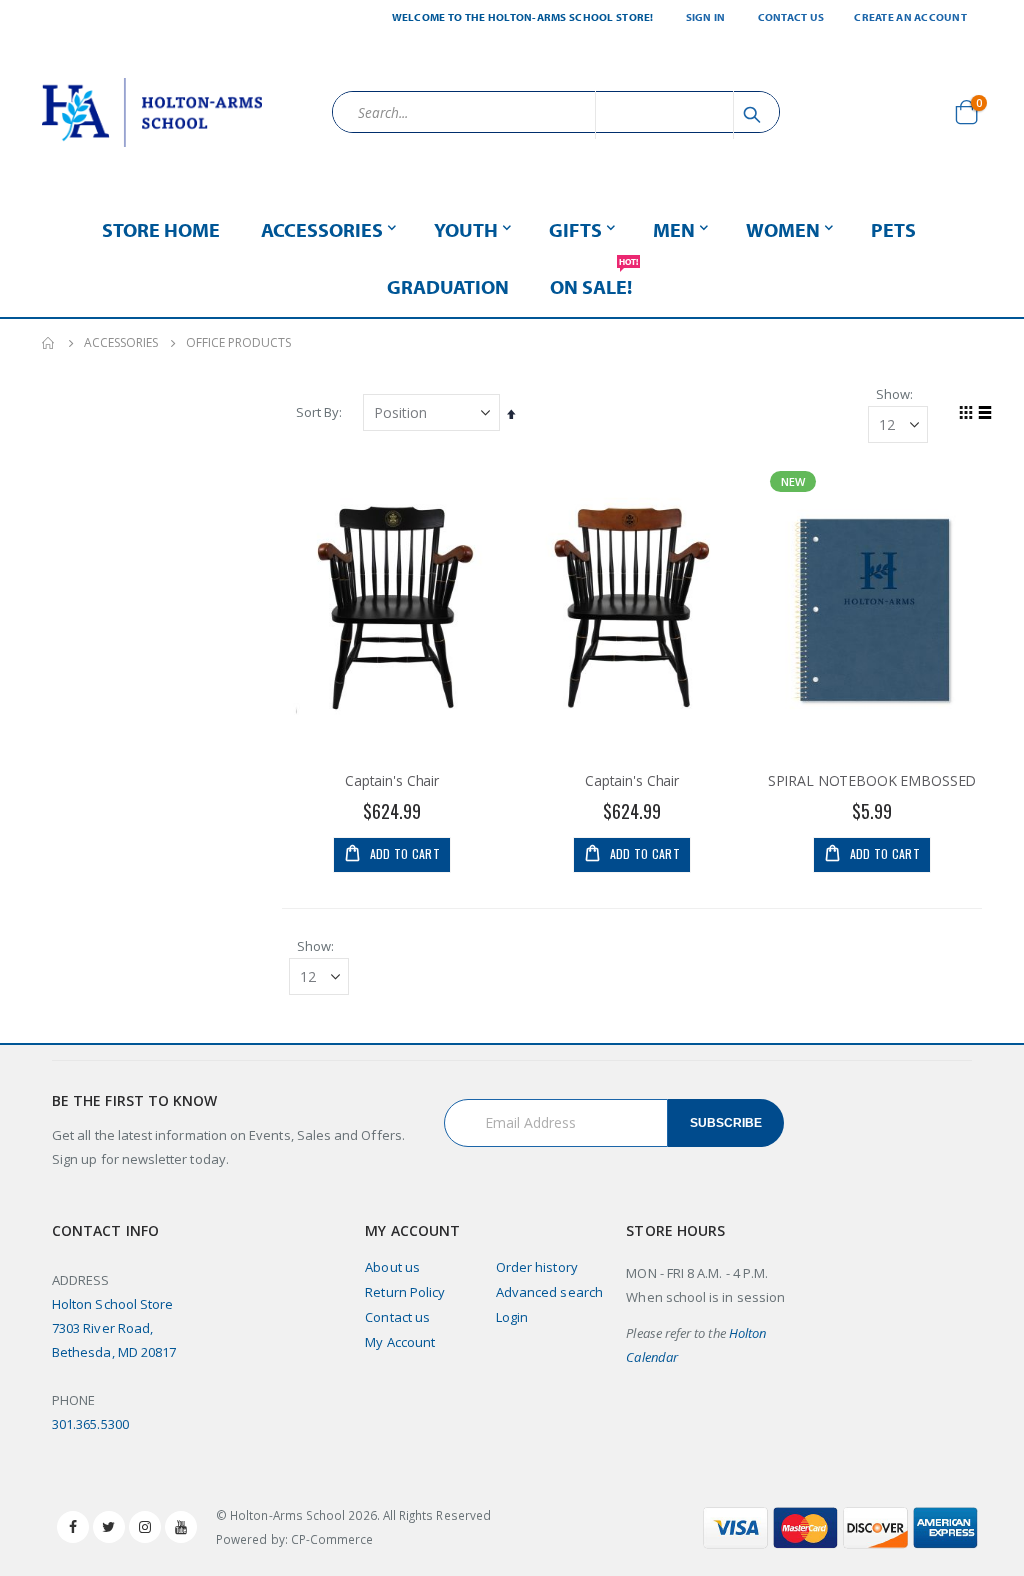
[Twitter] (109, 1527)
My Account (400, 1342)
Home (49, 343)
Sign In (706, 17)
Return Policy (405, 1292)
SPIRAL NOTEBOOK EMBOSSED (872, 781)
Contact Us (791, 17)
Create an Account (910, 17)
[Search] (755, 115)
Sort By (317, 412)
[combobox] (556, 112)
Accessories (121, 343)
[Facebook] (73, 1527)
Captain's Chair (392, 781)
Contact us (397, 1317)
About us (392, 1267)
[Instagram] (145, 1527)
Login (512, 1317)
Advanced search (549, 1292)
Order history (537, 1267)
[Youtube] (181, 1527)
